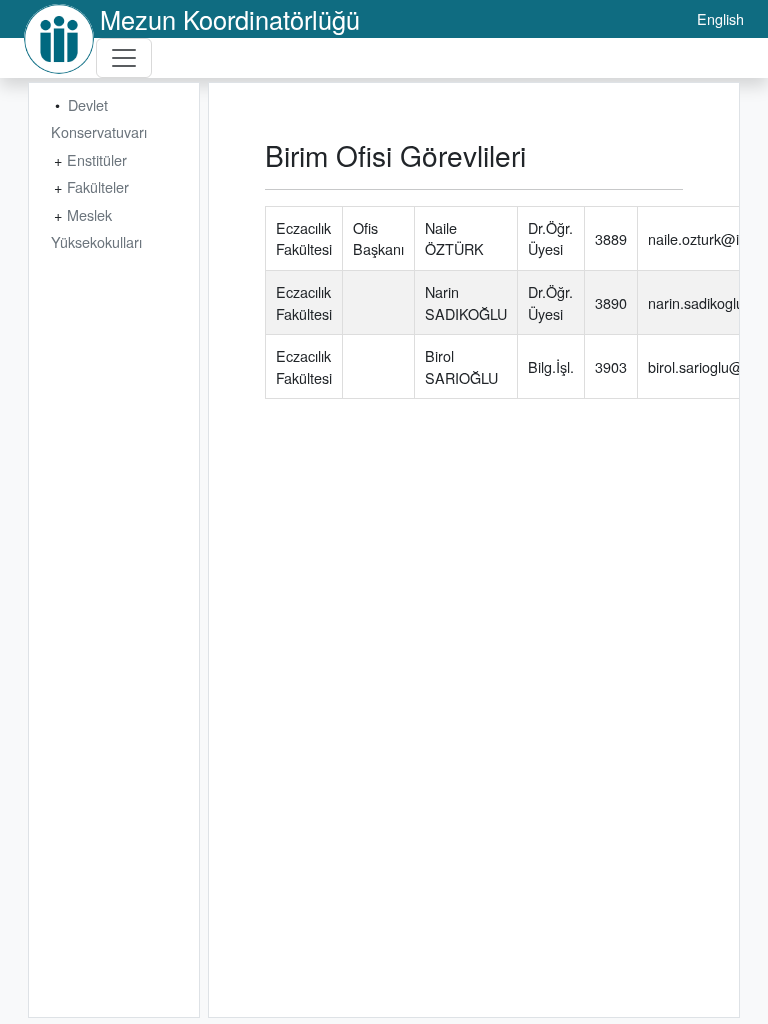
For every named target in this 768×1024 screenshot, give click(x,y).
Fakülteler (98, 186)
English (720, 18)
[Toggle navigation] (124, 58)
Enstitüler (97, 159)
